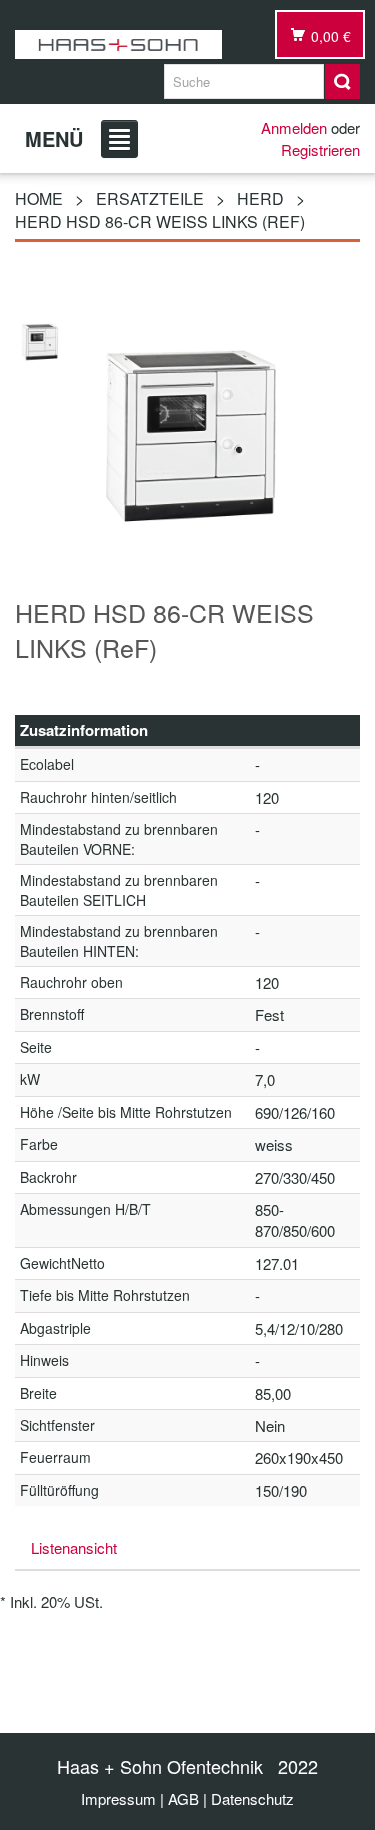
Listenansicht (74, 1547)
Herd (260, 198)
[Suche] (342, 81)
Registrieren (320, 149)
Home (39, 198)
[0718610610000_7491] (40, 339)
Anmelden (294, 127)
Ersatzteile (150, 198)
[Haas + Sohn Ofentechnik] (118, 45)
